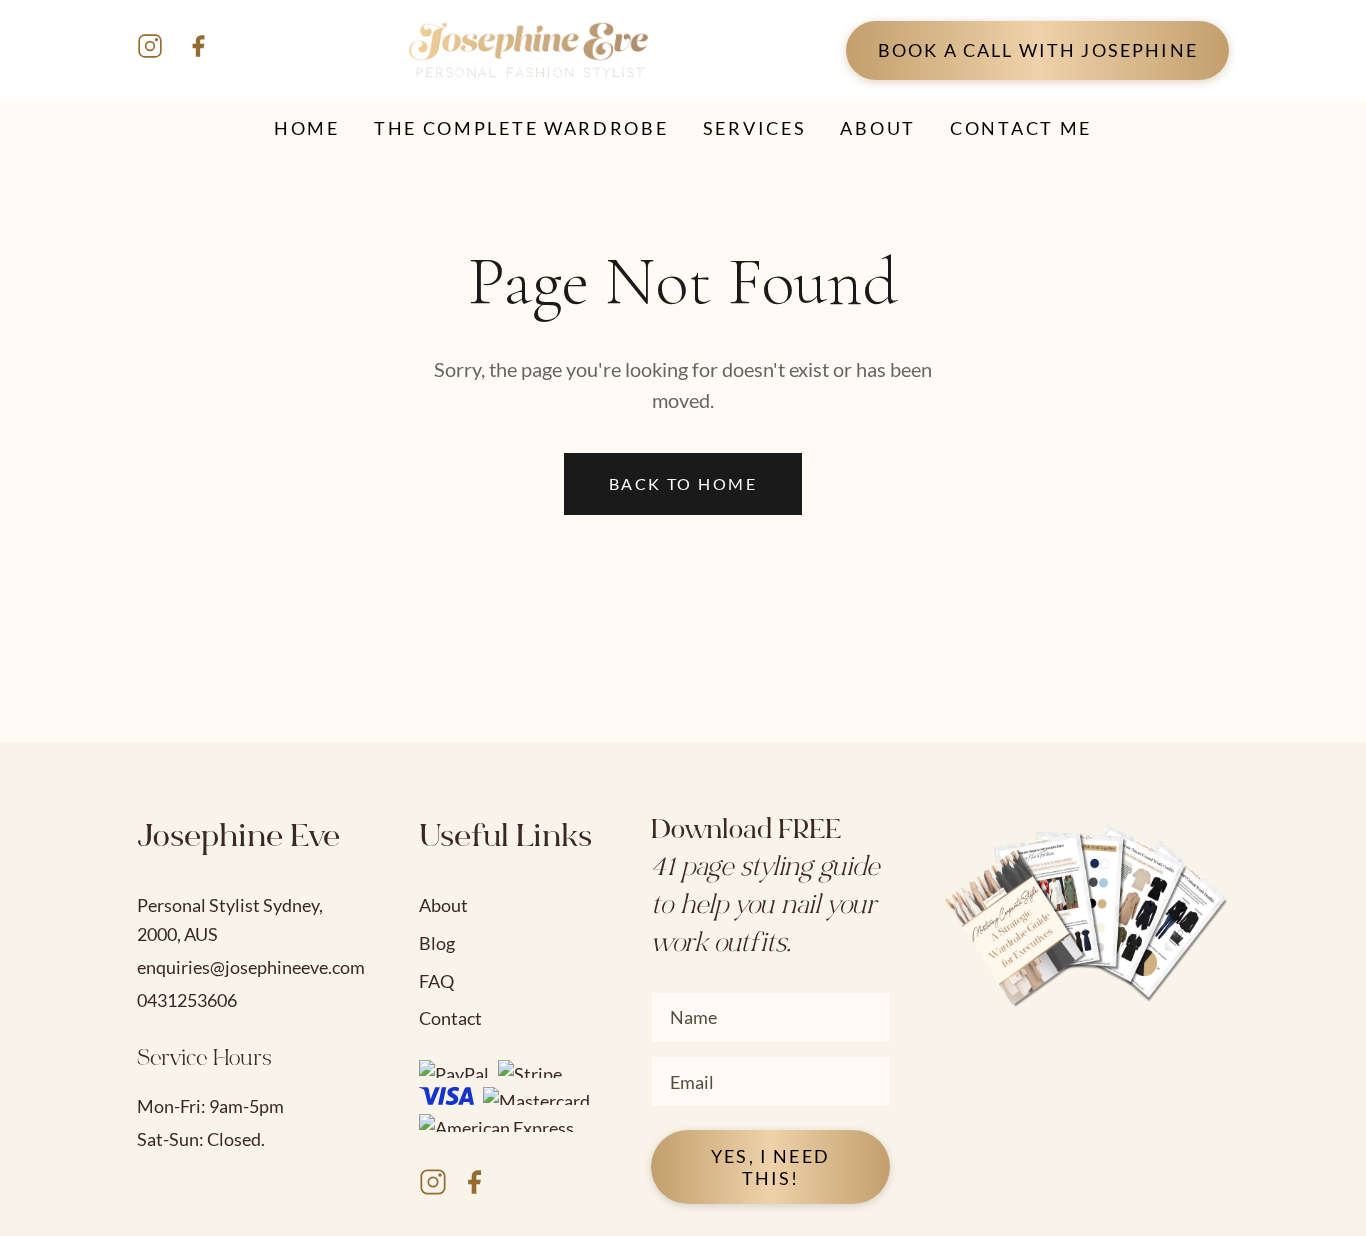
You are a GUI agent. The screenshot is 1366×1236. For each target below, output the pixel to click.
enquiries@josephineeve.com (251, 967)
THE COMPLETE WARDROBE (521, 128)
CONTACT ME (1021, 128)
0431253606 (187, 1000)
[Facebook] (198, 50)
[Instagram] (150, 50)
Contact (450, 1018)
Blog (437, 943)
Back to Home (683, 483)
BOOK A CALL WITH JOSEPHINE (1038, 50)
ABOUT (878, 128)
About (443, 905)
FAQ (436, 981)
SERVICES (755, 128)
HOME (307, 128)
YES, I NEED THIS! (770, 1167)
